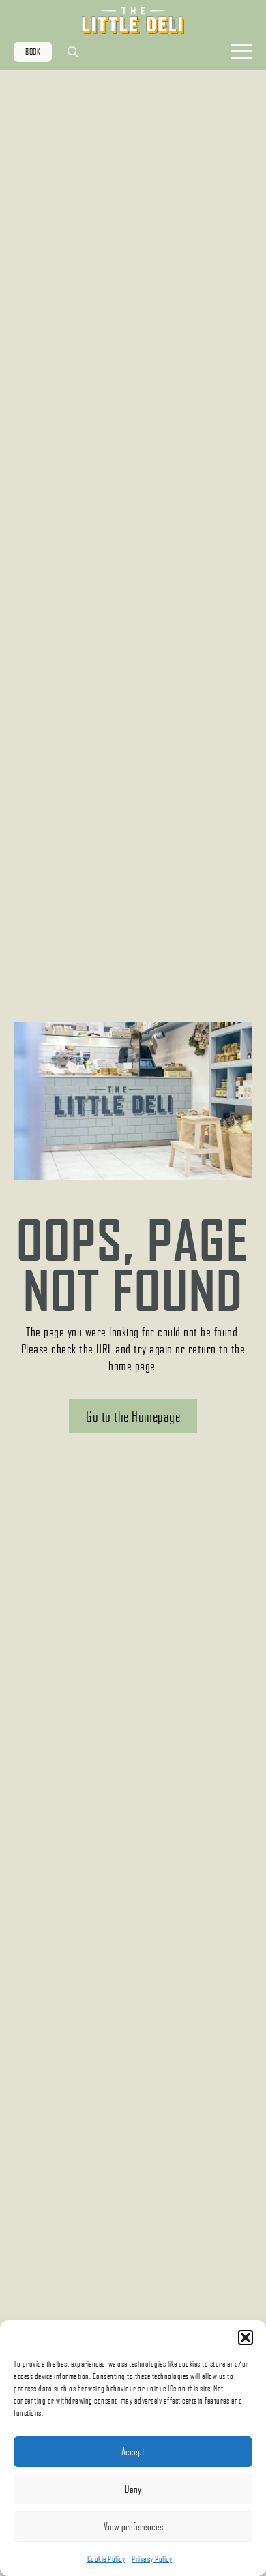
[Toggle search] (73, 52)
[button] (246, 2337)
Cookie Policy (106, 2559)
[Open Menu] (241, 52)
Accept (133, 2451)
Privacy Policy (152, 2559)
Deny (133, 2489)
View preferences (133, 2526)
